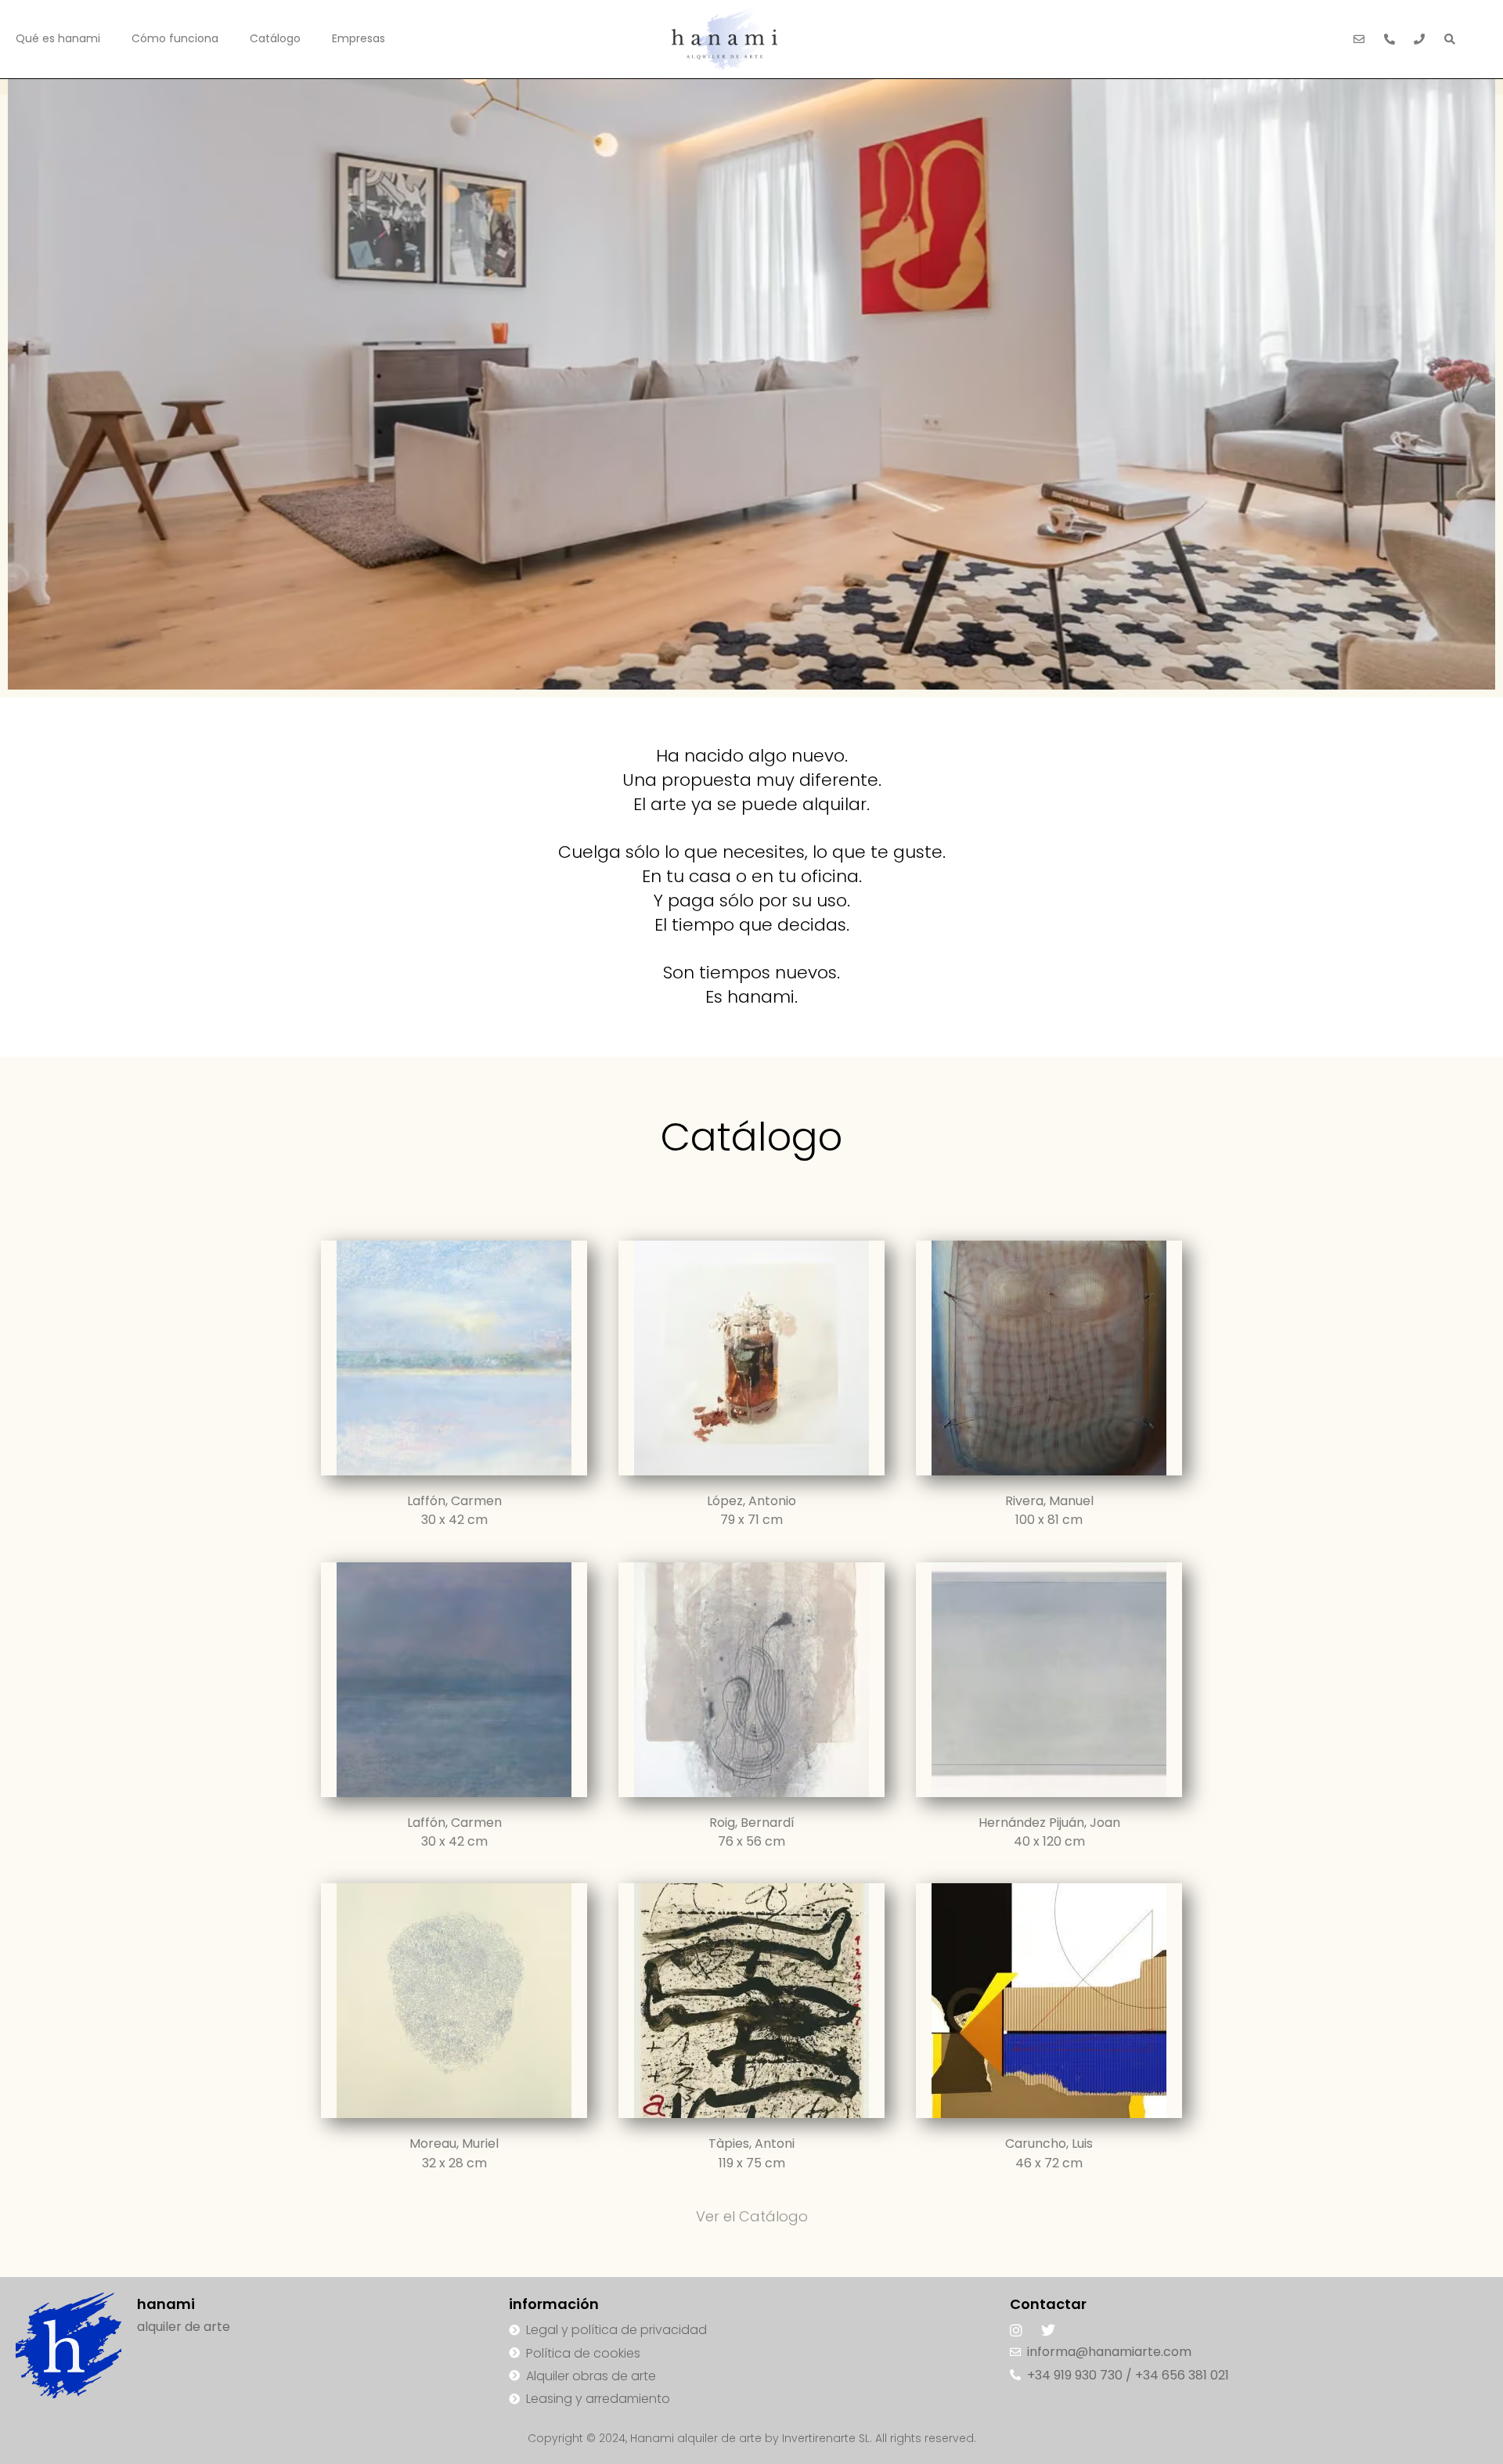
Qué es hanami (58, 38)
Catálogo (275, 38)
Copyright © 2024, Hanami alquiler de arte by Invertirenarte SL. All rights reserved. (752, 2438)
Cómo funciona (175, 38)
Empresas (359, 38)
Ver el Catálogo (752, 2216)
